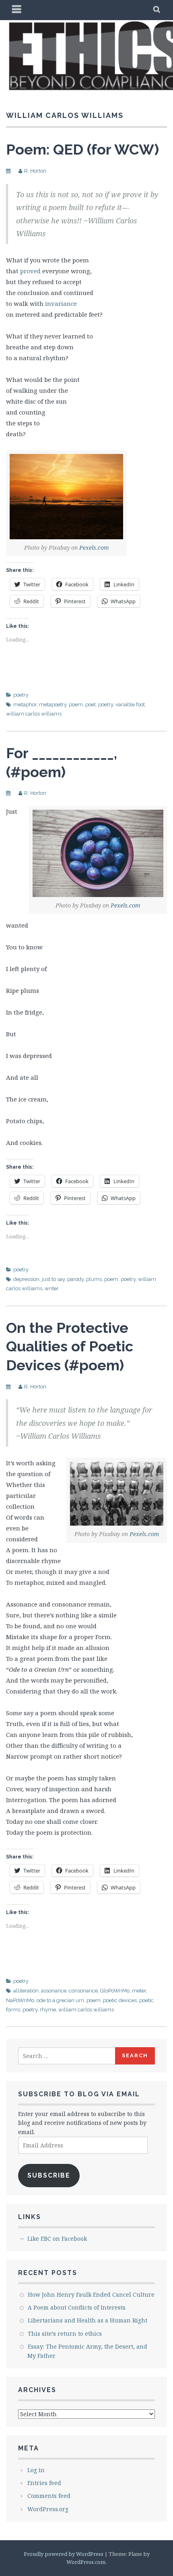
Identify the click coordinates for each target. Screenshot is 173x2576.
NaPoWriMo (20, 2000)
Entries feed (44, 2483)
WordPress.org (48, 2509)
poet (91, 704)
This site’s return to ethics (65, 2334)
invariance (61, 303)
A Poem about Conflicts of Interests (77, 2307)
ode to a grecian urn (60, 2000)
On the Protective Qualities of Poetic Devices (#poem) (70, 1347)
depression (26, 1279)
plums (94, 1279)
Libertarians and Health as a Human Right (88, 2320)
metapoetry (53, 704)
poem (76, 704)
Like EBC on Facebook (57, 2239)
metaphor (25, 704)
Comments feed (49, 2496)
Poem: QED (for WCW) (82, 149)
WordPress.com (86, 2562)
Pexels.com (94, 548)
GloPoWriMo (115, 1991)
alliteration (26, 1991)
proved (30, 271)
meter (139, 1991)
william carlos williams (34, 714)
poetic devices (120, 2000)
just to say (53, 1279)
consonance (83, 1991)
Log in (36, 2470)
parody (75, 1279)
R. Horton (35, 171)
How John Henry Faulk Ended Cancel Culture (91, 2294)
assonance (54, 1991)
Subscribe (49, 2175)
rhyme (48, 2010)
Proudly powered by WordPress (64, 2554)
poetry (21, 695)
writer (52, 1288)
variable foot (130, 704)
